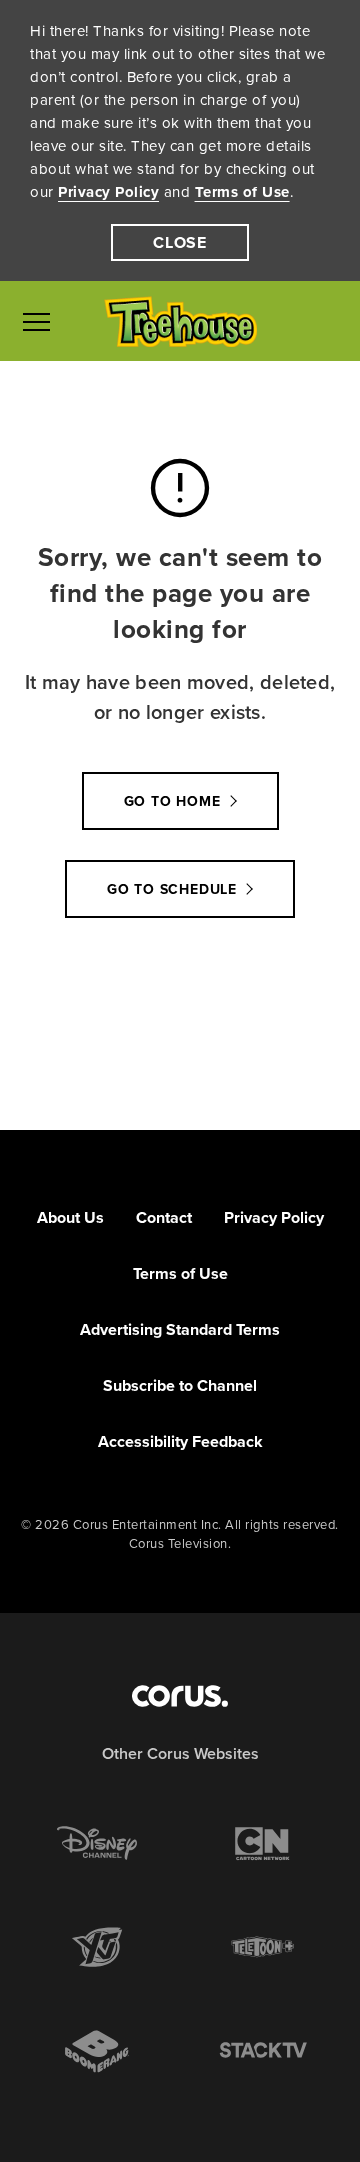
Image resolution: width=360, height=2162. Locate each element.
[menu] (36, 321)
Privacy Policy (108, 192)
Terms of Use (242, 192)
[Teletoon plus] (263, 1947)
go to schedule (172, 889)
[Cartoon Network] (263, 1843)
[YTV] (97, 1947)
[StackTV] (263, 2051)
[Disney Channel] (97, 1843)
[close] (180, 242)
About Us (70, 1217)
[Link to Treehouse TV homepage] (180, 321)
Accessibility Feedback (180, 1441)
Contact (164, 1217)
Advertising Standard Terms (180, 1329)
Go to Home (172, 801)
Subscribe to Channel (180, 1385)
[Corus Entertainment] (180, 1696)
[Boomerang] (97, 2051)
